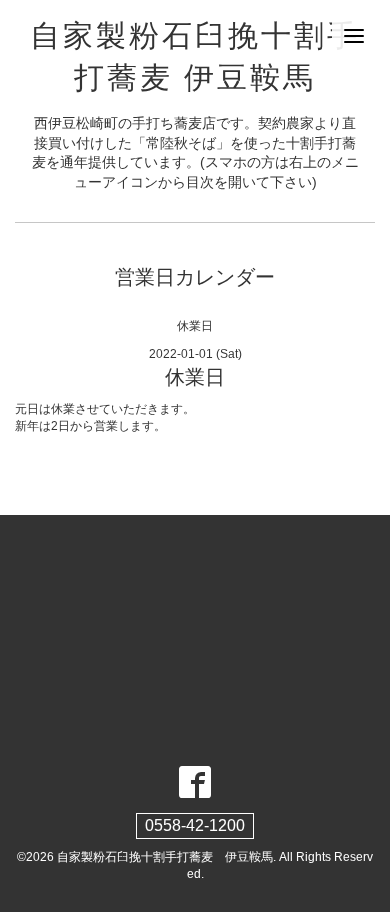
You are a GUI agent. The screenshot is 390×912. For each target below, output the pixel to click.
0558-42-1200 (195, 825)
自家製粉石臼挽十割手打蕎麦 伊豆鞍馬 (165, 857)
